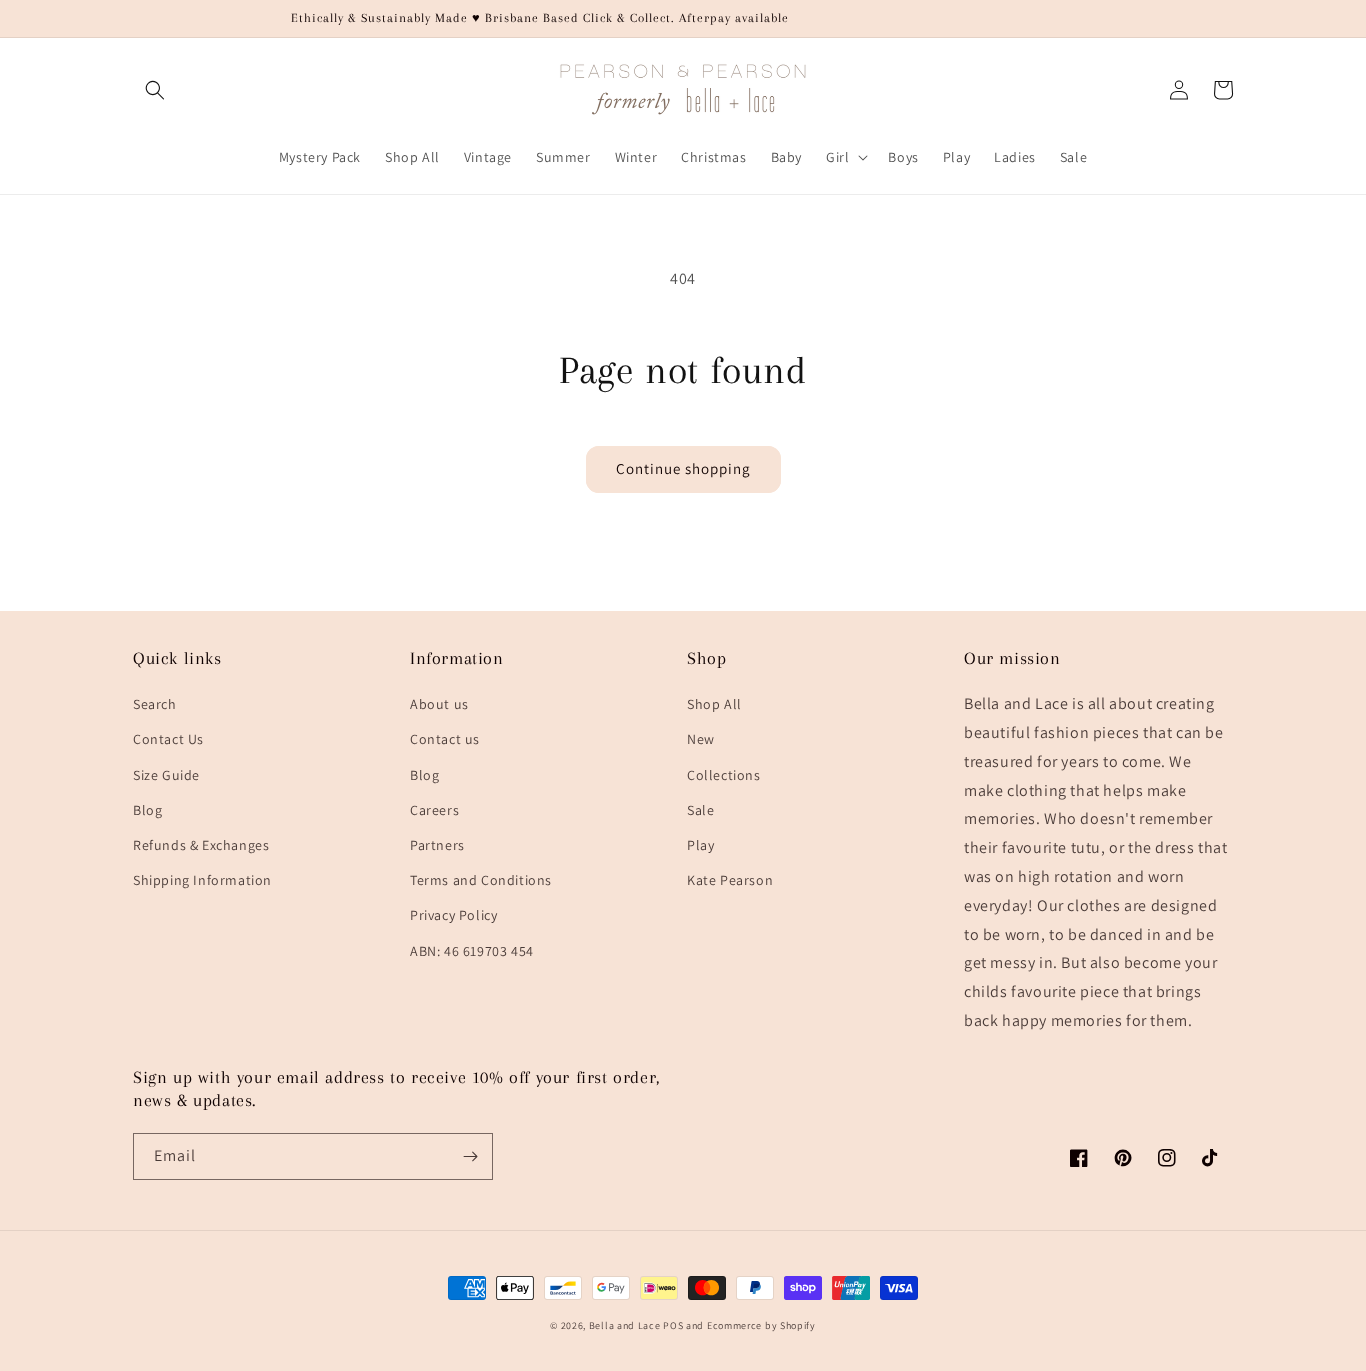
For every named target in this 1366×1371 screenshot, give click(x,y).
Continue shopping (683, 468)
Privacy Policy (453, 915)
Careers (434, 810)
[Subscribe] (470, 1156)
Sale (700, 810)
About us (439, 704)
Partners (437, 845)
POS (673, 1325)
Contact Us (168, 739)
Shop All (714, 704)
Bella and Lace (625, 1325)
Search (155, 704)
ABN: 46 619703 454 (472, 951)
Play (700, 845)
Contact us (445, 739)
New (701, 739)
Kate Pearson (730, 880)
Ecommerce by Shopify (761, 1325)
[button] (155, 90)
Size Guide (166, 775)
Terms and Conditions (481, 880)
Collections (724, 775)
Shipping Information (202, 880)
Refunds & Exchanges (201, 845)
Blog (147, 810)
